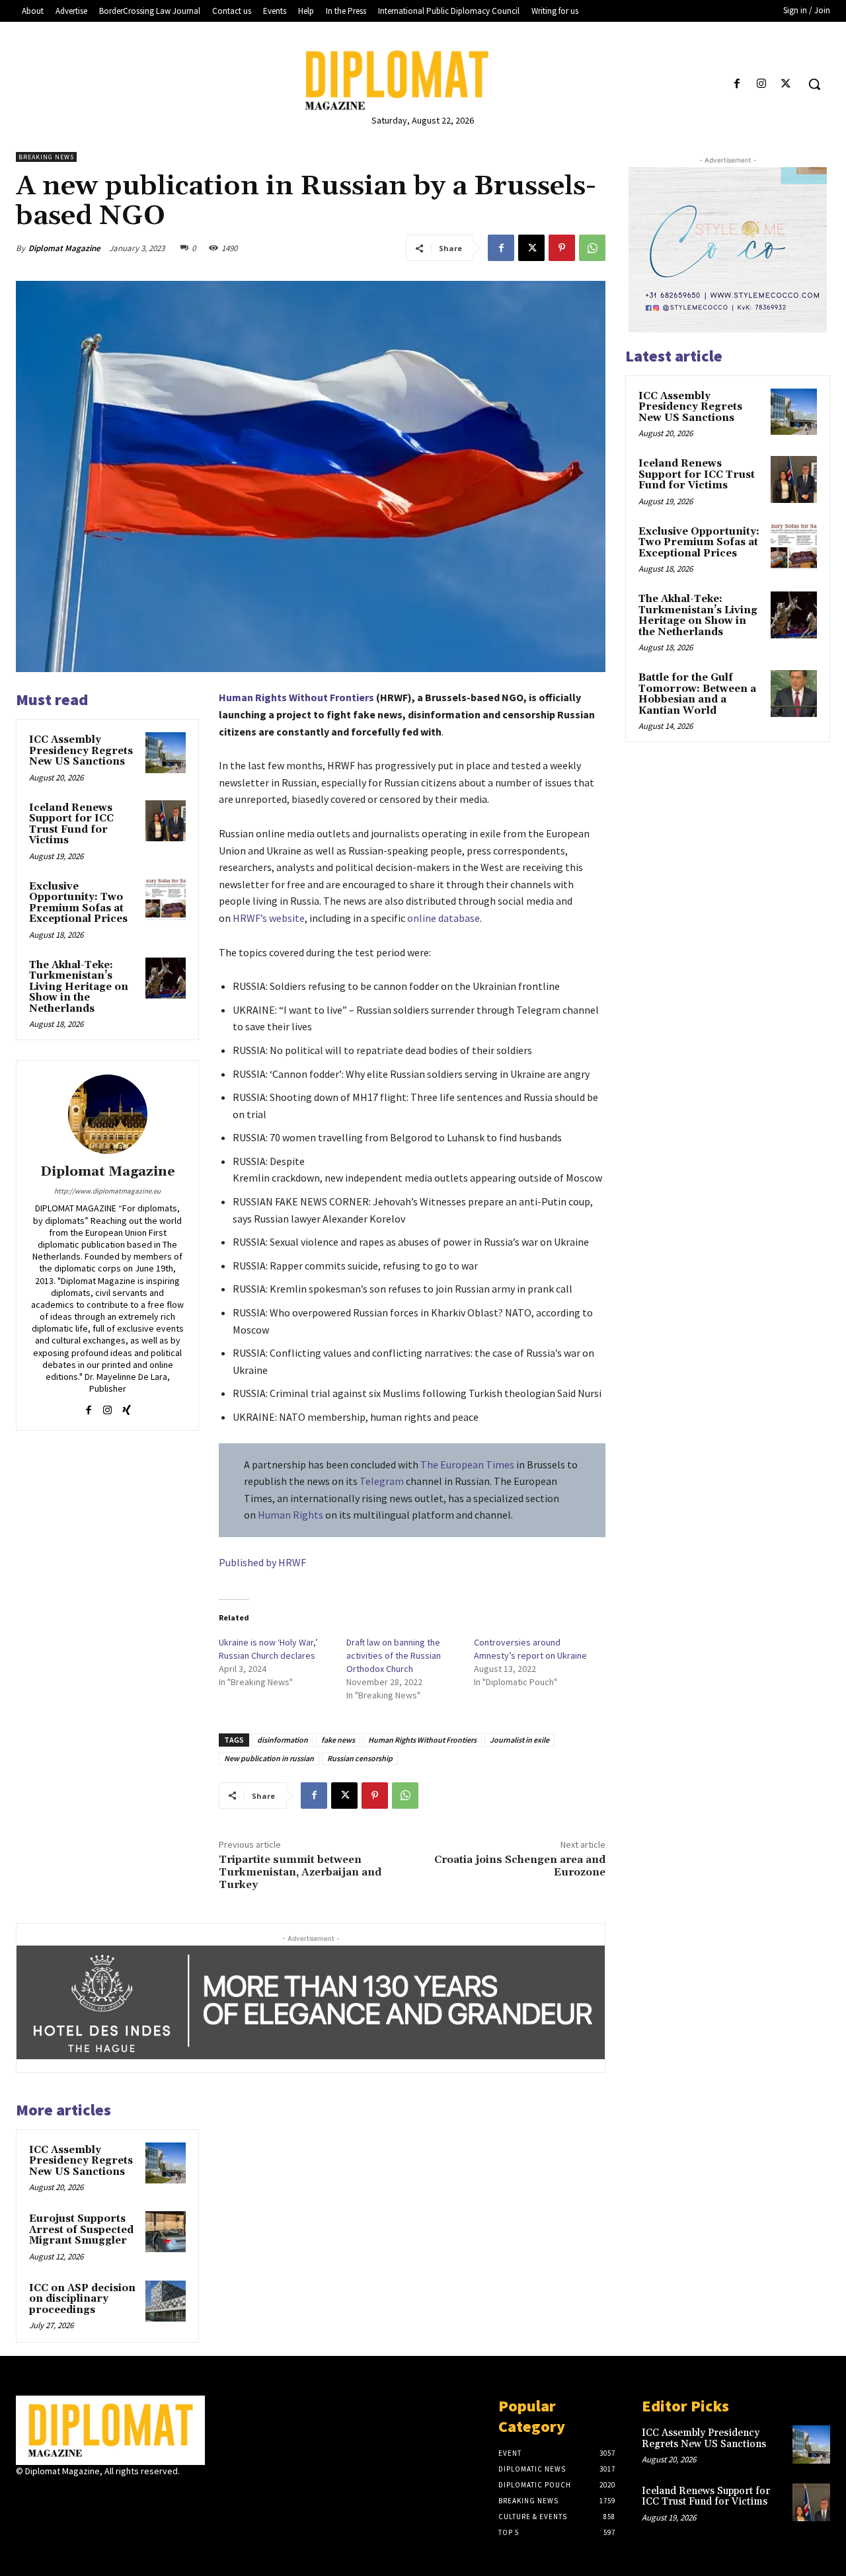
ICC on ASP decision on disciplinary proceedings (82, 2299)
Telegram (382, 1481)
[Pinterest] (562, 248)
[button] (814, 84)
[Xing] (127, 1407)
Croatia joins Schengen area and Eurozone (520, 1866)
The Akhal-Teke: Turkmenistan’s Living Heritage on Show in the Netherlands (79, 987)
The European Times (467, 1464)
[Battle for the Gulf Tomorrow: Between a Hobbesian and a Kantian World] (794, 693)
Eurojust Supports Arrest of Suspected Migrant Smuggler (81, 2230)
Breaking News (46, 157)
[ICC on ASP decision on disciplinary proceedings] (166, 2301)
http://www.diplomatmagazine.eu (107, 1191)
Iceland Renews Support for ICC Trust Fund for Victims (71, 824)
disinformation (283, 1740)
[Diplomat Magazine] (423, 80)
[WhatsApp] (592, 248)
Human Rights (290, 1515)
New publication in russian (269, 1758)
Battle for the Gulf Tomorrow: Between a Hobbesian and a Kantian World (697, 694)
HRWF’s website (269, 918)
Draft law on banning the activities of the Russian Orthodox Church (394, 1655)
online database (443, 918)
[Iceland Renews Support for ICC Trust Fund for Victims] (166, 821)
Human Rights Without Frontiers (296, 697)
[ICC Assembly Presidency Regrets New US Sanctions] (166, 753)
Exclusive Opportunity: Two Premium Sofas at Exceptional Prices (78, 903)
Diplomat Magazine (64, 248)
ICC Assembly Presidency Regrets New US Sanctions (81, 751)
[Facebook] (737, 84)
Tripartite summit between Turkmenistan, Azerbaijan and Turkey (300, 1872)
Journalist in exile (519, 1740)
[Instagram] (762, 84)
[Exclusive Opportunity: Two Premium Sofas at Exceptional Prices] (166, 899)
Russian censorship (360, 1758)
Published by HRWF (262, 1562)
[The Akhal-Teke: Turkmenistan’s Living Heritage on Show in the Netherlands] (166, 978)
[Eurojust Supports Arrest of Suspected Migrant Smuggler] (166, 2232)
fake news (338, 1740)
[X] (786, 84)
